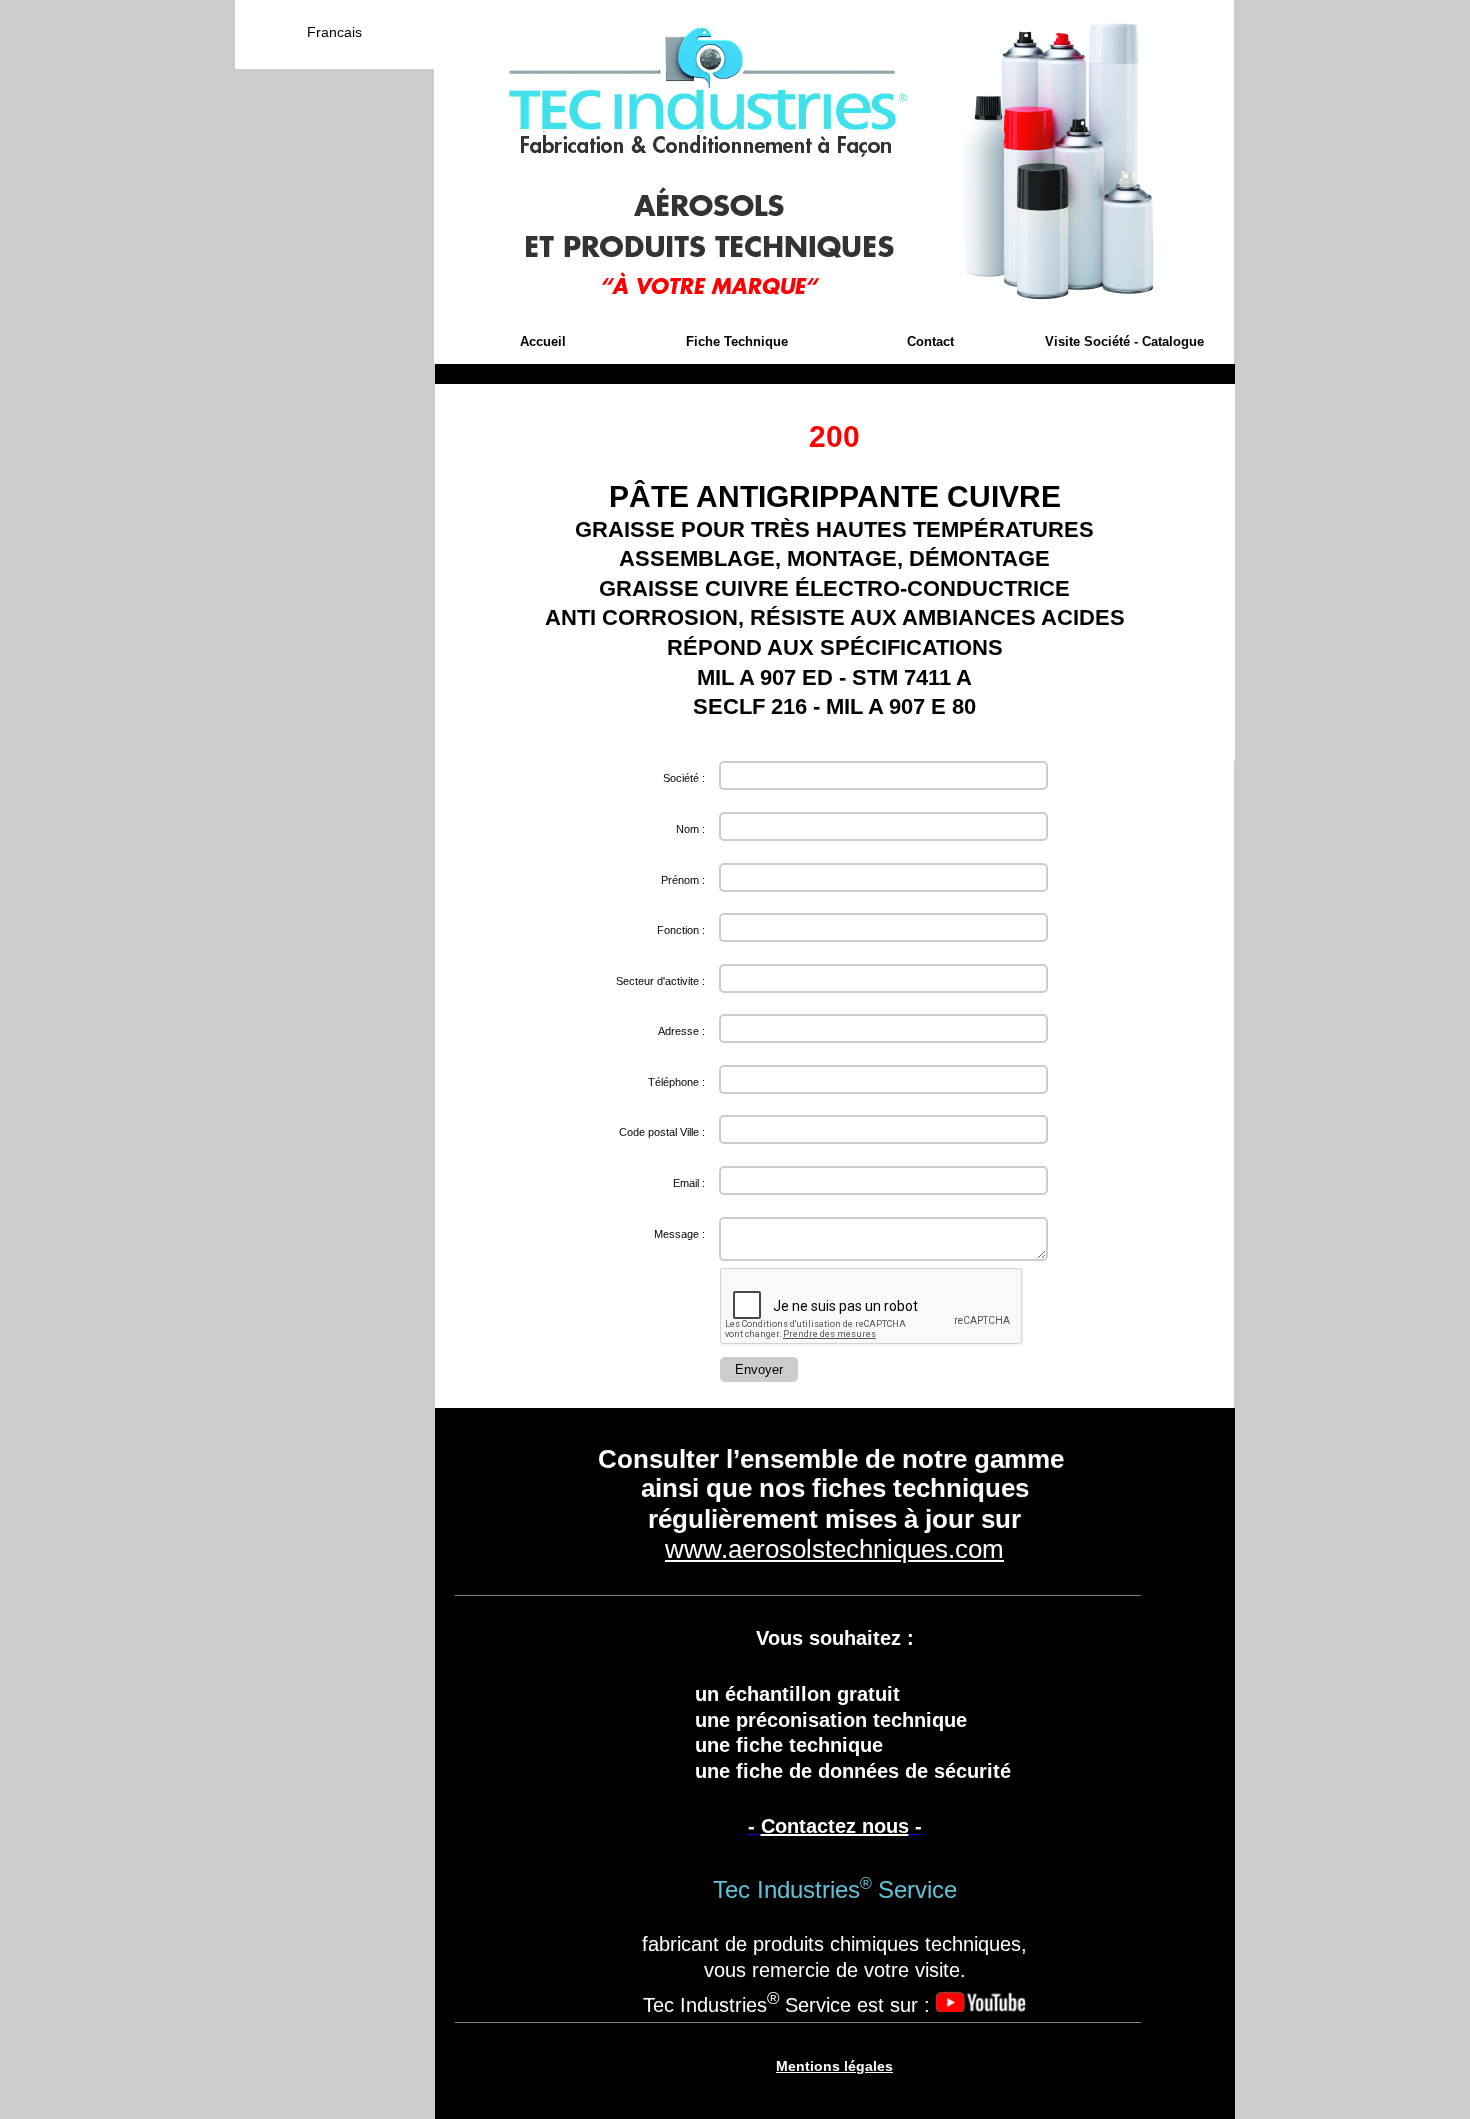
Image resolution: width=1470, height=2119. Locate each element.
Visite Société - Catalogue (1124, 341)
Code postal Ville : (662, 1132)
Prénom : (683, 880)
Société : (684, 778)
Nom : (690, 829)
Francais (334, 32)
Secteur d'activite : (660, 981)
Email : (689, 1183)
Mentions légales (834, 2066)
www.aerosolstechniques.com (834, 1549)
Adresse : (681, 1031)
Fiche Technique (737, 341)
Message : (679, 1234)
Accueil (543, 341)
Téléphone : (676, 1082)
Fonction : (681, 930)
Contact (930, 341)
